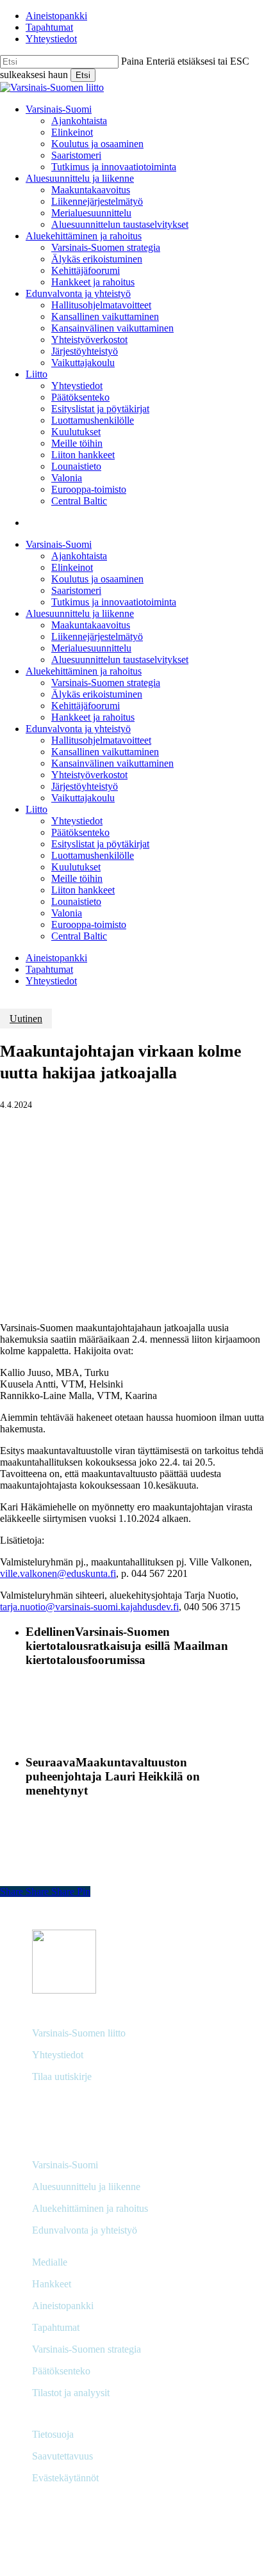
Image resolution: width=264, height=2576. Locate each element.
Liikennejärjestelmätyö (97, 636)
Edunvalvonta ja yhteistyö (78, 729)
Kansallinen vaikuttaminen (105, 752)
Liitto (37, 809)
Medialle (50, 2262)
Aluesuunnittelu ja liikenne (80, 613)
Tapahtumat (49, 969)
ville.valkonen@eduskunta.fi (58, 1573)
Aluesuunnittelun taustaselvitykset (120, 660)
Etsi (83, 75)
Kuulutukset (76, 867)
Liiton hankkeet (83, 890)
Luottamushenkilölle (93, 855)
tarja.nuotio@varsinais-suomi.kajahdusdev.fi (89, 1607)
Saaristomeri (76, 590)
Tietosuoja (53, 2434)
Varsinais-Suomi (59, 544)
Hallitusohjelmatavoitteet (101, 740)
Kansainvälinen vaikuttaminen (112, 763)
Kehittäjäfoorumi (86, 706)
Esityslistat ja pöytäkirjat (100, 844)
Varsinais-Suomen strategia (106, 683)
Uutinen (26, 1019)
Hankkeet (52, 2284)
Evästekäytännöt (65, 2478)
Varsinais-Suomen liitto (79, 2033)
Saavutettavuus (62, 2456)
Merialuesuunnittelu (91, 648)
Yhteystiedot (77, 821)
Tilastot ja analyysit (71, 2393)
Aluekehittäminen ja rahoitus (84, 671)
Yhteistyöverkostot (89, 775)
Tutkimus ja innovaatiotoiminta (114, 602)
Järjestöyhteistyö (85, 786)
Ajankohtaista (79, 556)
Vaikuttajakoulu (83, 798)
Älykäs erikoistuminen (97, 694)
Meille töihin (77, 878)
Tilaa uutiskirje (62, 2076)
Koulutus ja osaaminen (97, 579)
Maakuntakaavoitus (91, 625)
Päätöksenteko (80, 832)
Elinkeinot (72, 567)
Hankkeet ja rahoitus (93, 717)
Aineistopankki (56, 958)
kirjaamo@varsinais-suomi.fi (90, 2103)
